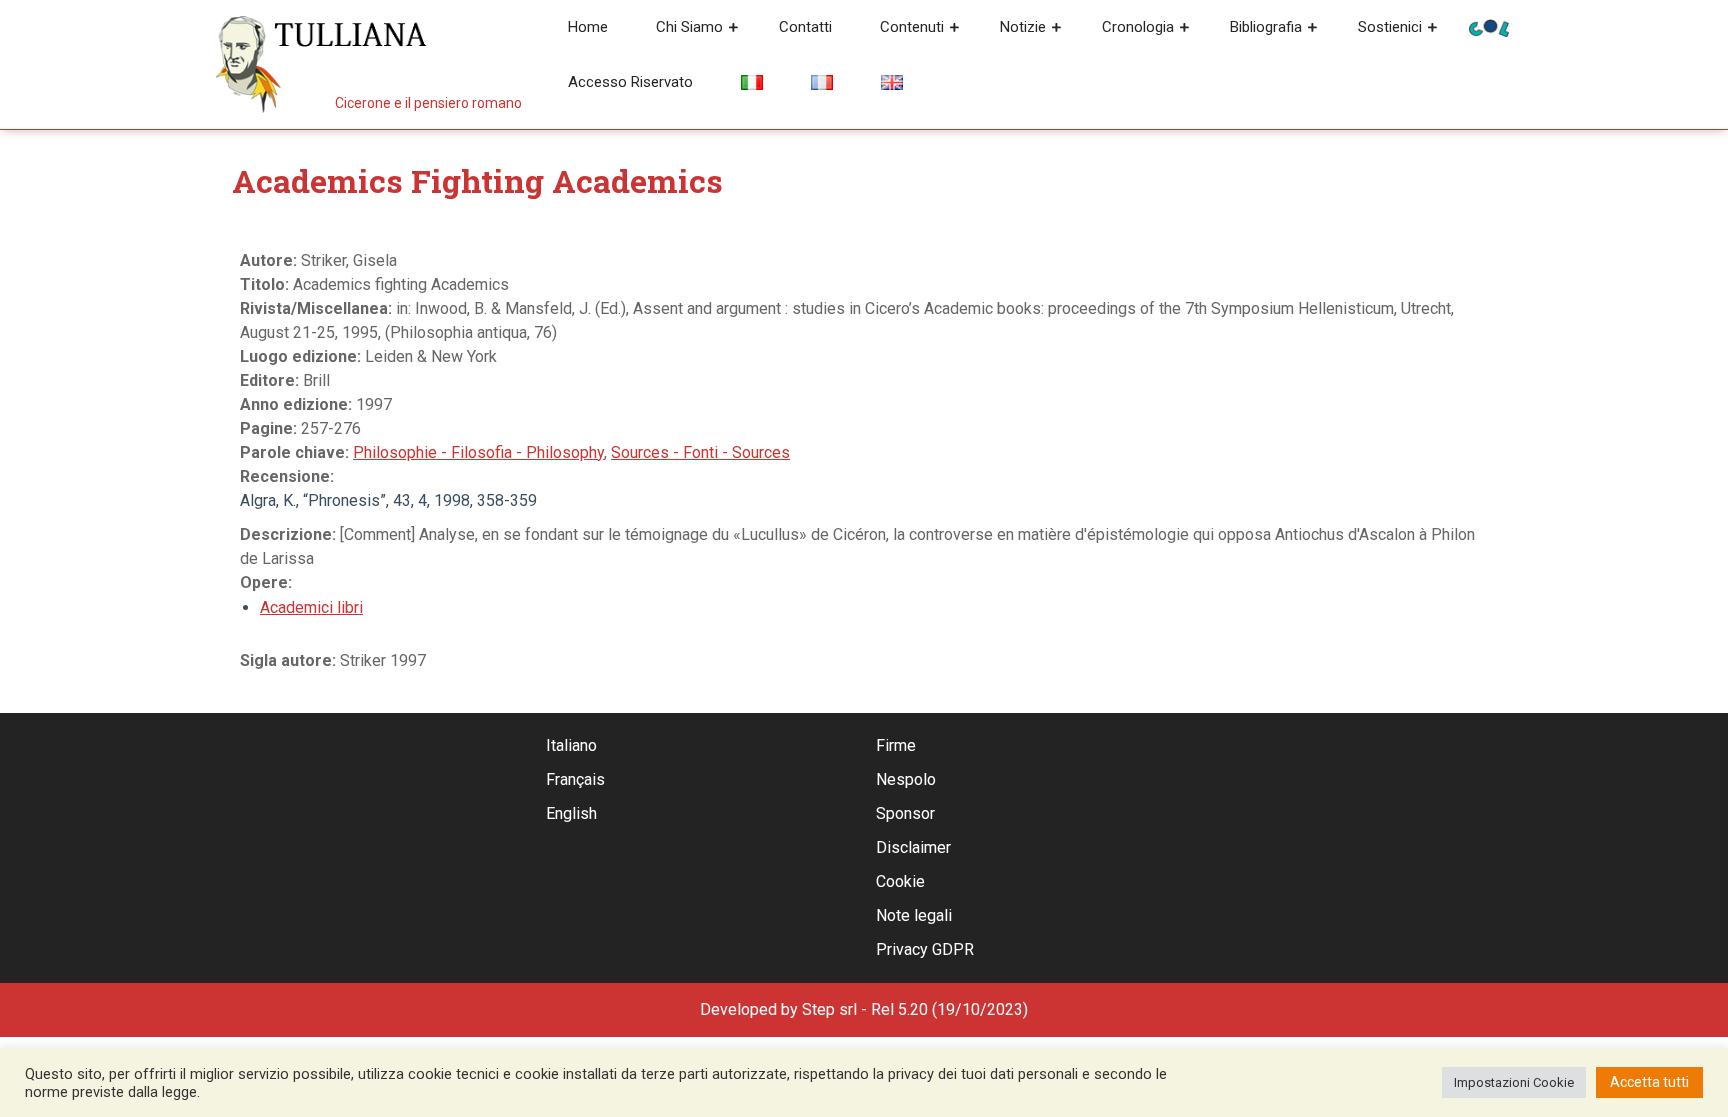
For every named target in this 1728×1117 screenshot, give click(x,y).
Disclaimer (913, 847)
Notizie (1023, 27)
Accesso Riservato (630, 82)
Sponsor (905, 813)
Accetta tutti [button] (1649, 1082)
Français (575, 779)
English (571, 813)
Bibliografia (1266, 27)
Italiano (571, 745)
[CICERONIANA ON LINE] (1489, 26)
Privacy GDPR (925, 949)
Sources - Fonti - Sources (700, 452)
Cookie (900, 881)
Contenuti (912, 27)
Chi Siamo (689, 27)
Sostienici (1390, 27)
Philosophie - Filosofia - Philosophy (478, 452)
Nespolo (906, 779)
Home (588, 27)
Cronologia (1138, 27)
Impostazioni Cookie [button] (1514, 1082)
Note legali (914, 915)
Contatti (805, 27)
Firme (896, 745)
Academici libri (311, 607)
